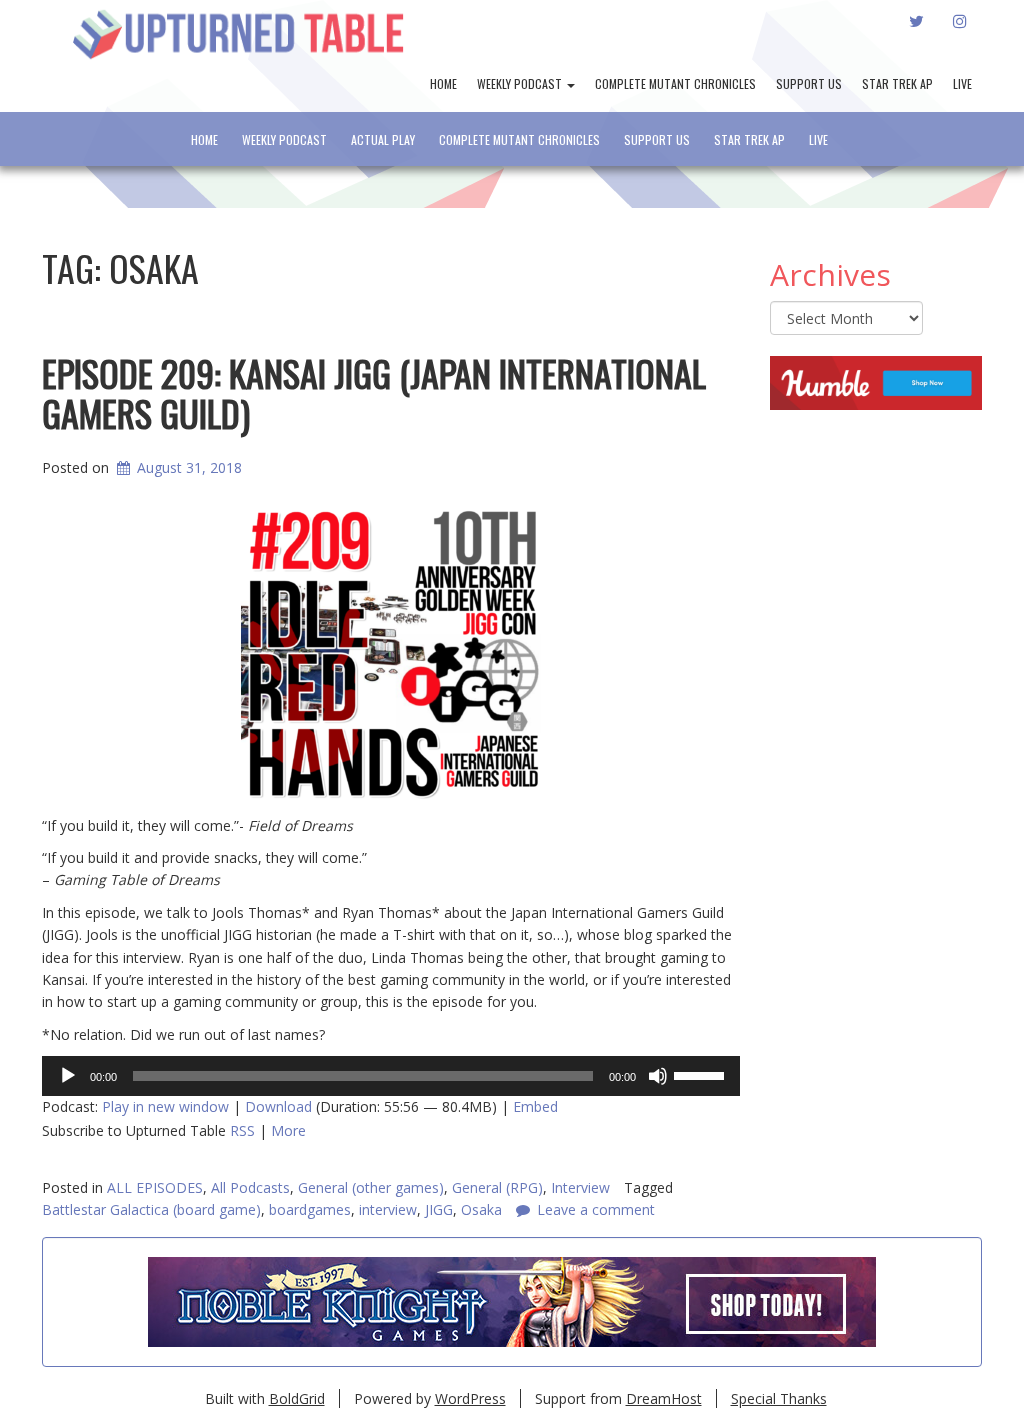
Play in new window (165, 1106)
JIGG (439, 1209)
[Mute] (658, 1076)
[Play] (68, 1076)
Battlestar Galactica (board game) (151, 1209)
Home (443, 83)
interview (388, 1209)
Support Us (809, 83)
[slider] (702, 1074)
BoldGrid (297, 1398)
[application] (391, 1076)
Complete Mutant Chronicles (675, 83)
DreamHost (664, 1398)
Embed (535, 1106)
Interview (580, 1187)
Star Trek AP (897, 83)
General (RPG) (497, 1187)
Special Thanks (779, 1398)
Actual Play (383, 139)
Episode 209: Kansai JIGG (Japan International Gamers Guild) (374, 392)
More (288, 1130)
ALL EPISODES (155, 1187)
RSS (242, 1130)
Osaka (481, 1209)
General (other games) (371, 1187)
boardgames (310, 1209)
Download (278, 1106)
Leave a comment (596, 1209)
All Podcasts (250, 1187)
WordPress (470, 1398)
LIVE (962, 83)
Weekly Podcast (521, 83)
